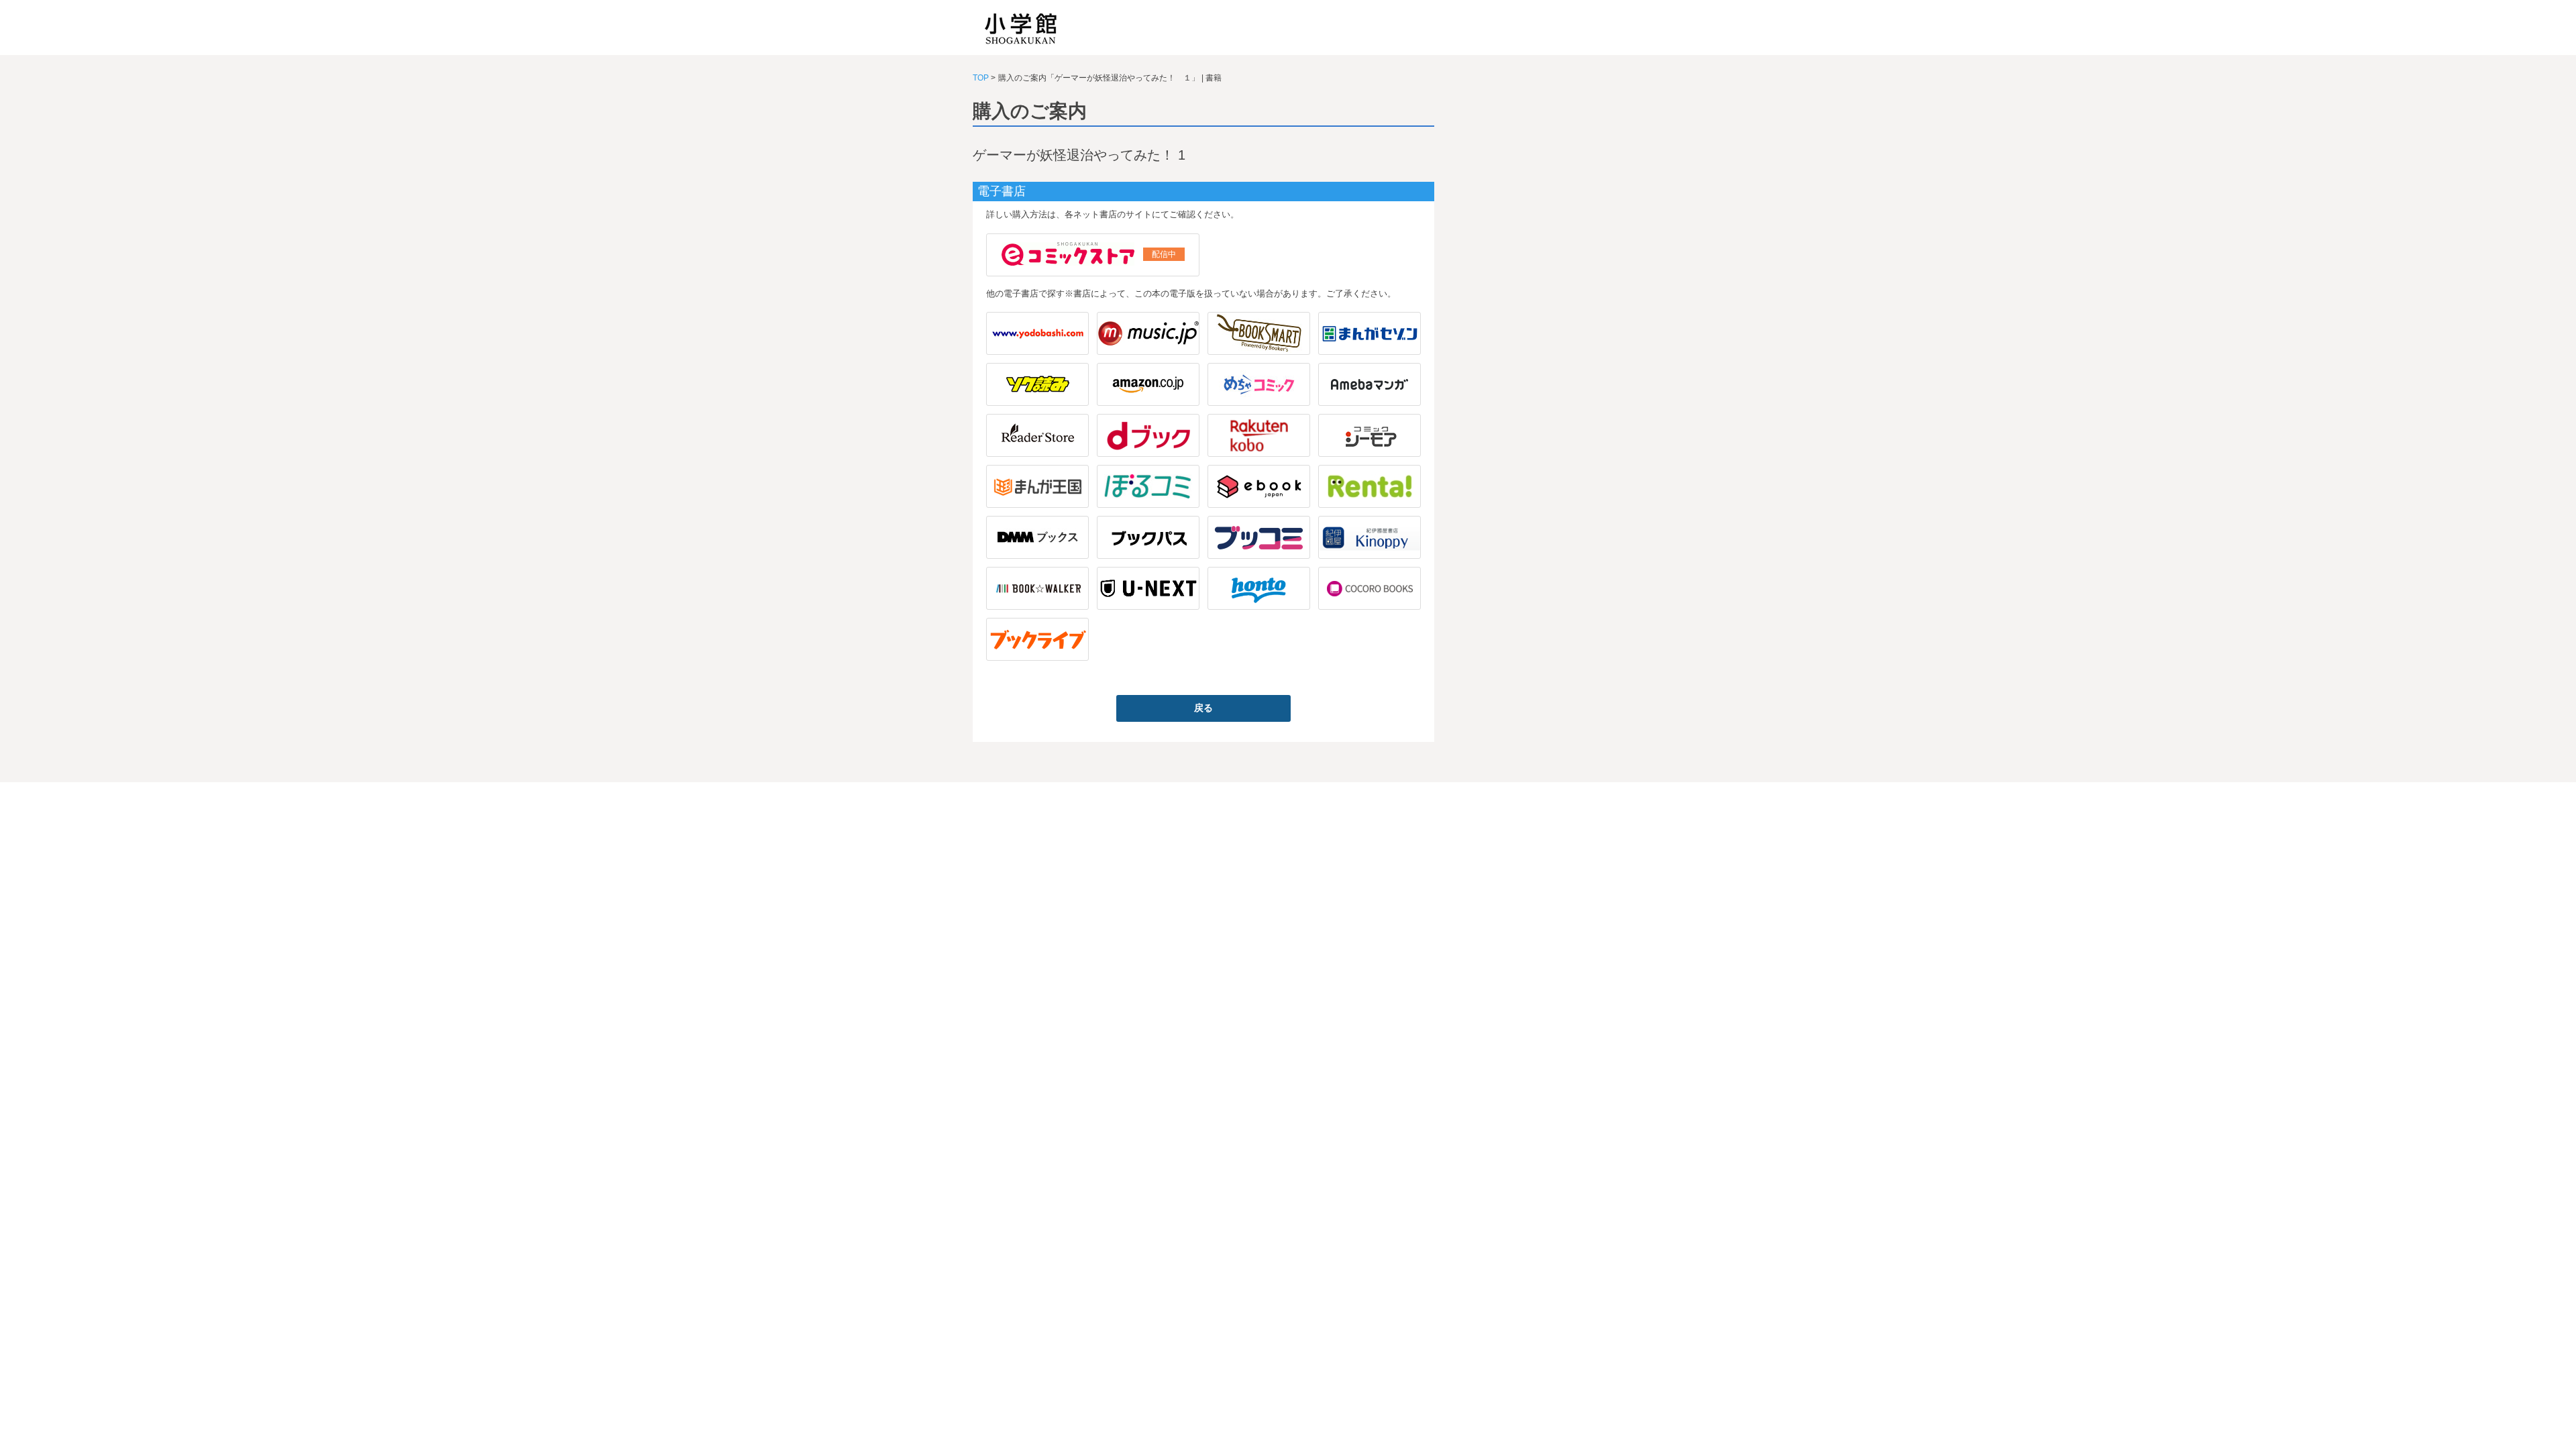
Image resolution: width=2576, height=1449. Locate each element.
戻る (1203, 708)
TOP (981, 78)
